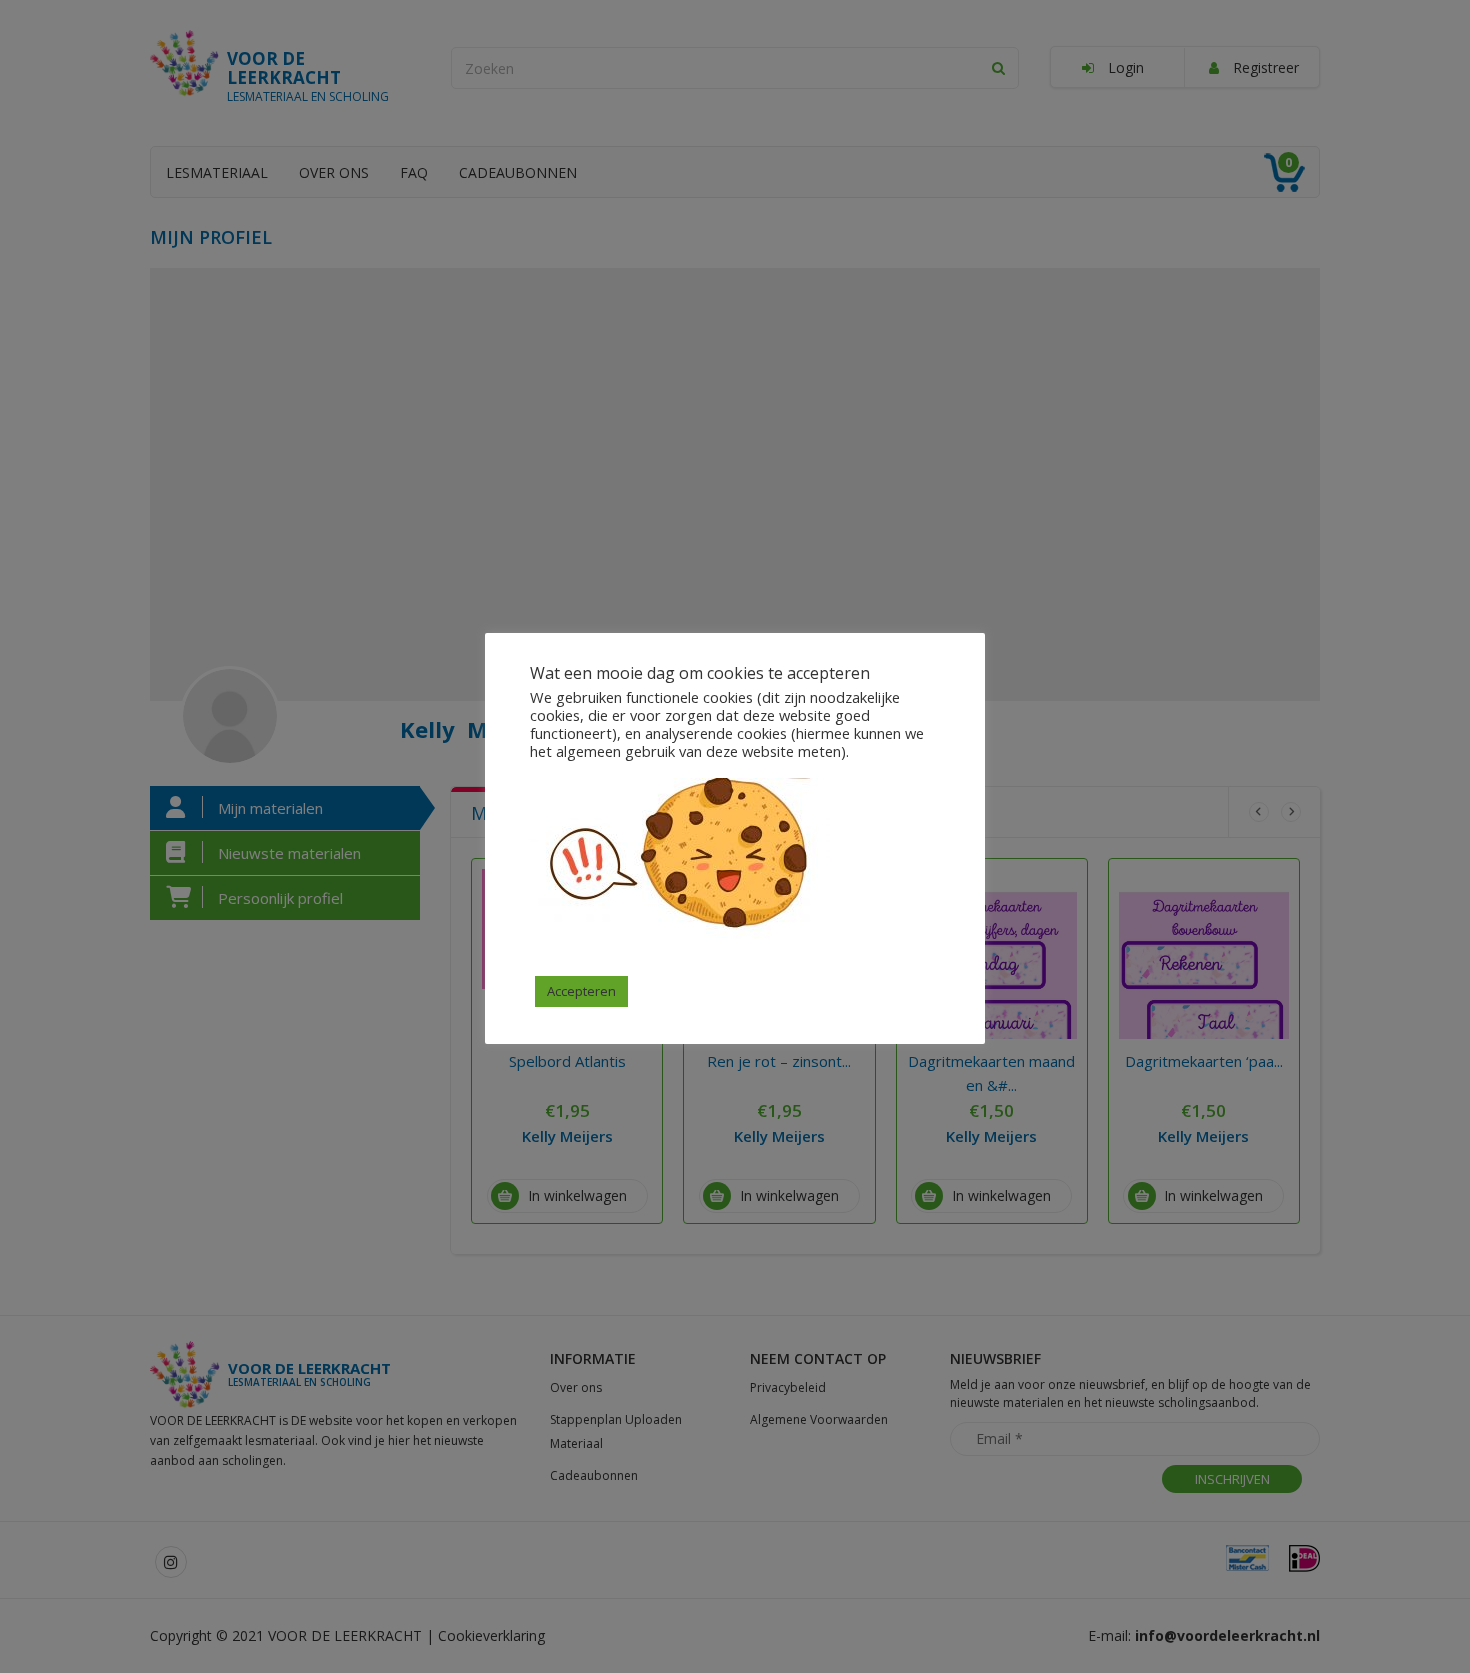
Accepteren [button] (581, 991)
